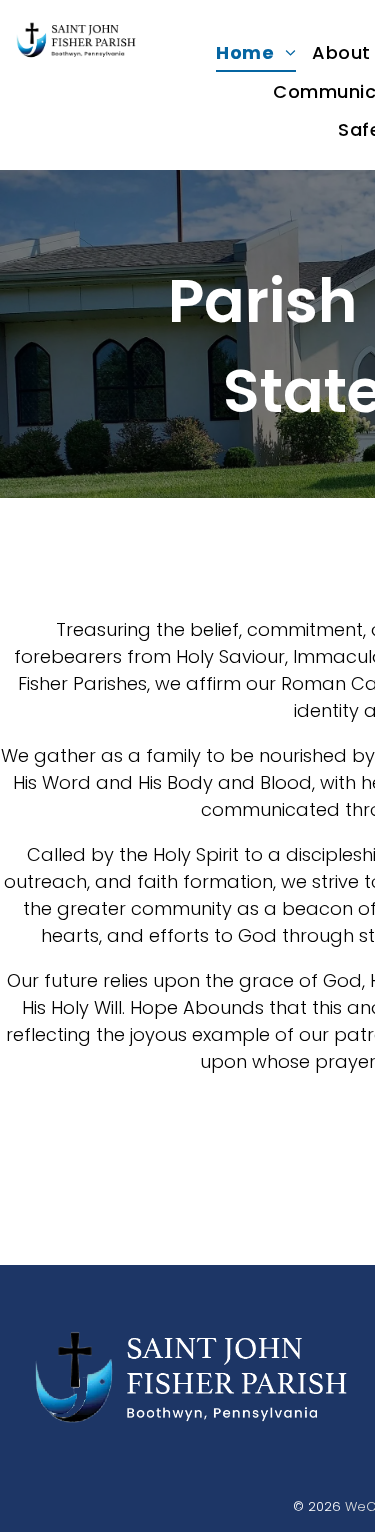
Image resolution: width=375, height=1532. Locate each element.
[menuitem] (256, 53)
